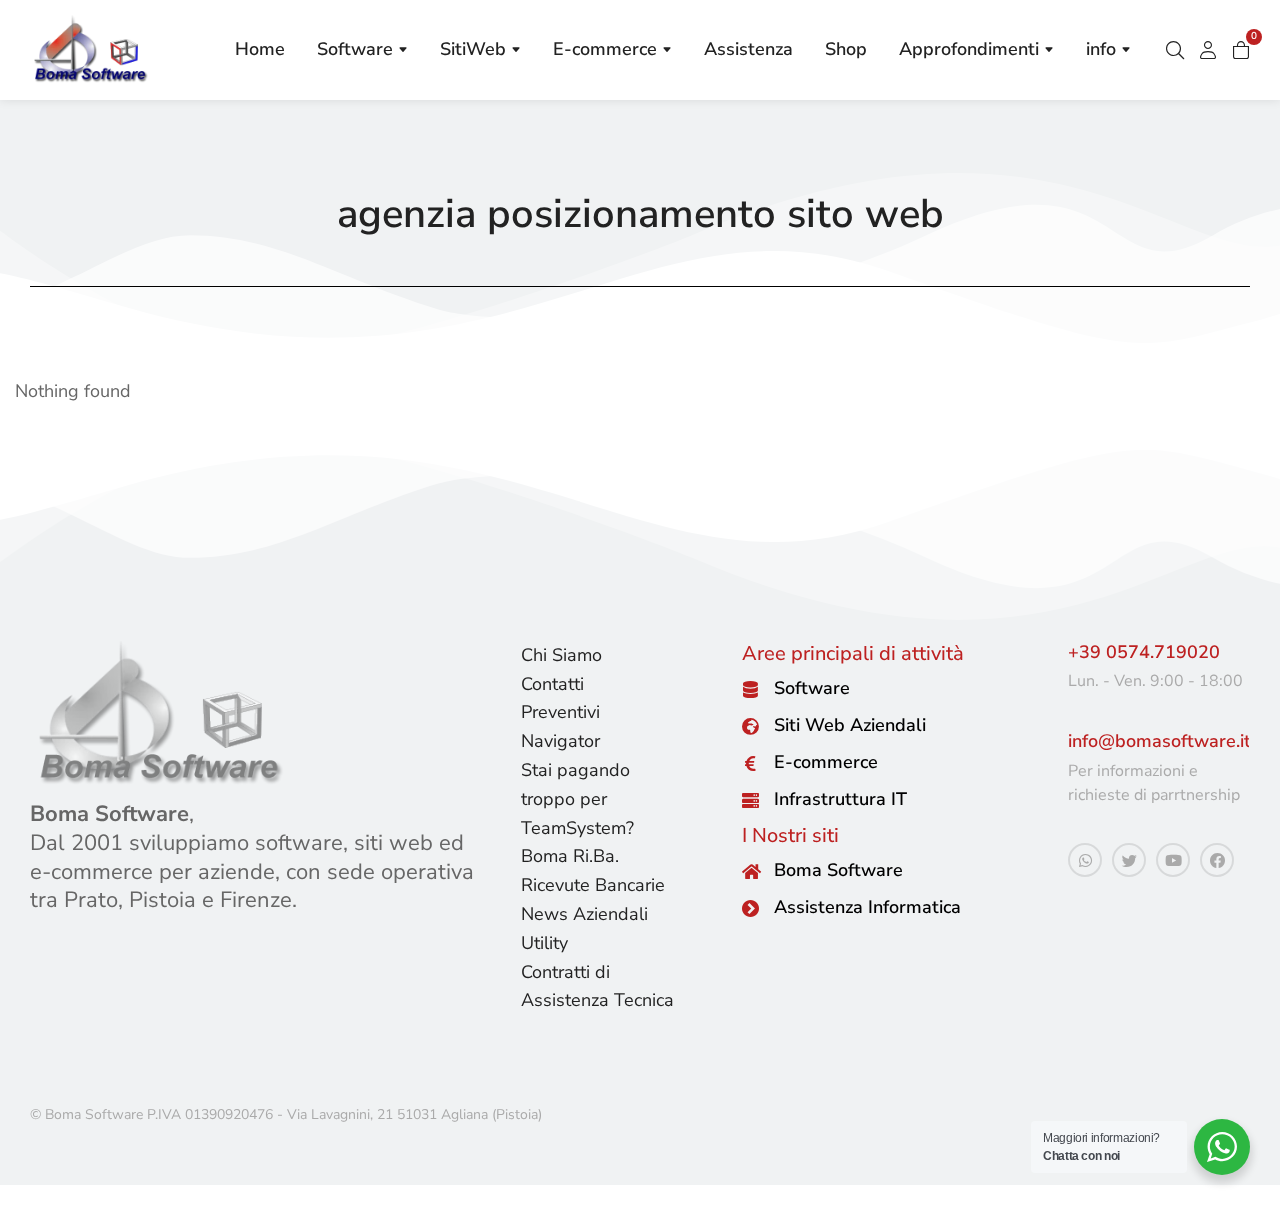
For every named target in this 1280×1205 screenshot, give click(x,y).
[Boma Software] (750, 871)
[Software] (750, 689)
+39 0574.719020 (1144, 652)
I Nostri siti (790, 835)
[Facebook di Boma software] (1217, 860)
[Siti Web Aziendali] (750, 726)
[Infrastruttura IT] (750, 800)
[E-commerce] (750, 763)
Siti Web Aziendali (850, 725)
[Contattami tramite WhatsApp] (1085, 860)
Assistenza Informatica (867, 907)
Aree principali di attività (853, 653)
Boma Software (838, 870)
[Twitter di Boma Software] (1129, 860)
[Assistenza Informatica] (750, 908)
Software (812, 688)
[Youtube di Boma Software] (1173, 860)
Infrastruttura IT (840, 799)
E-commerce (826, 762)
